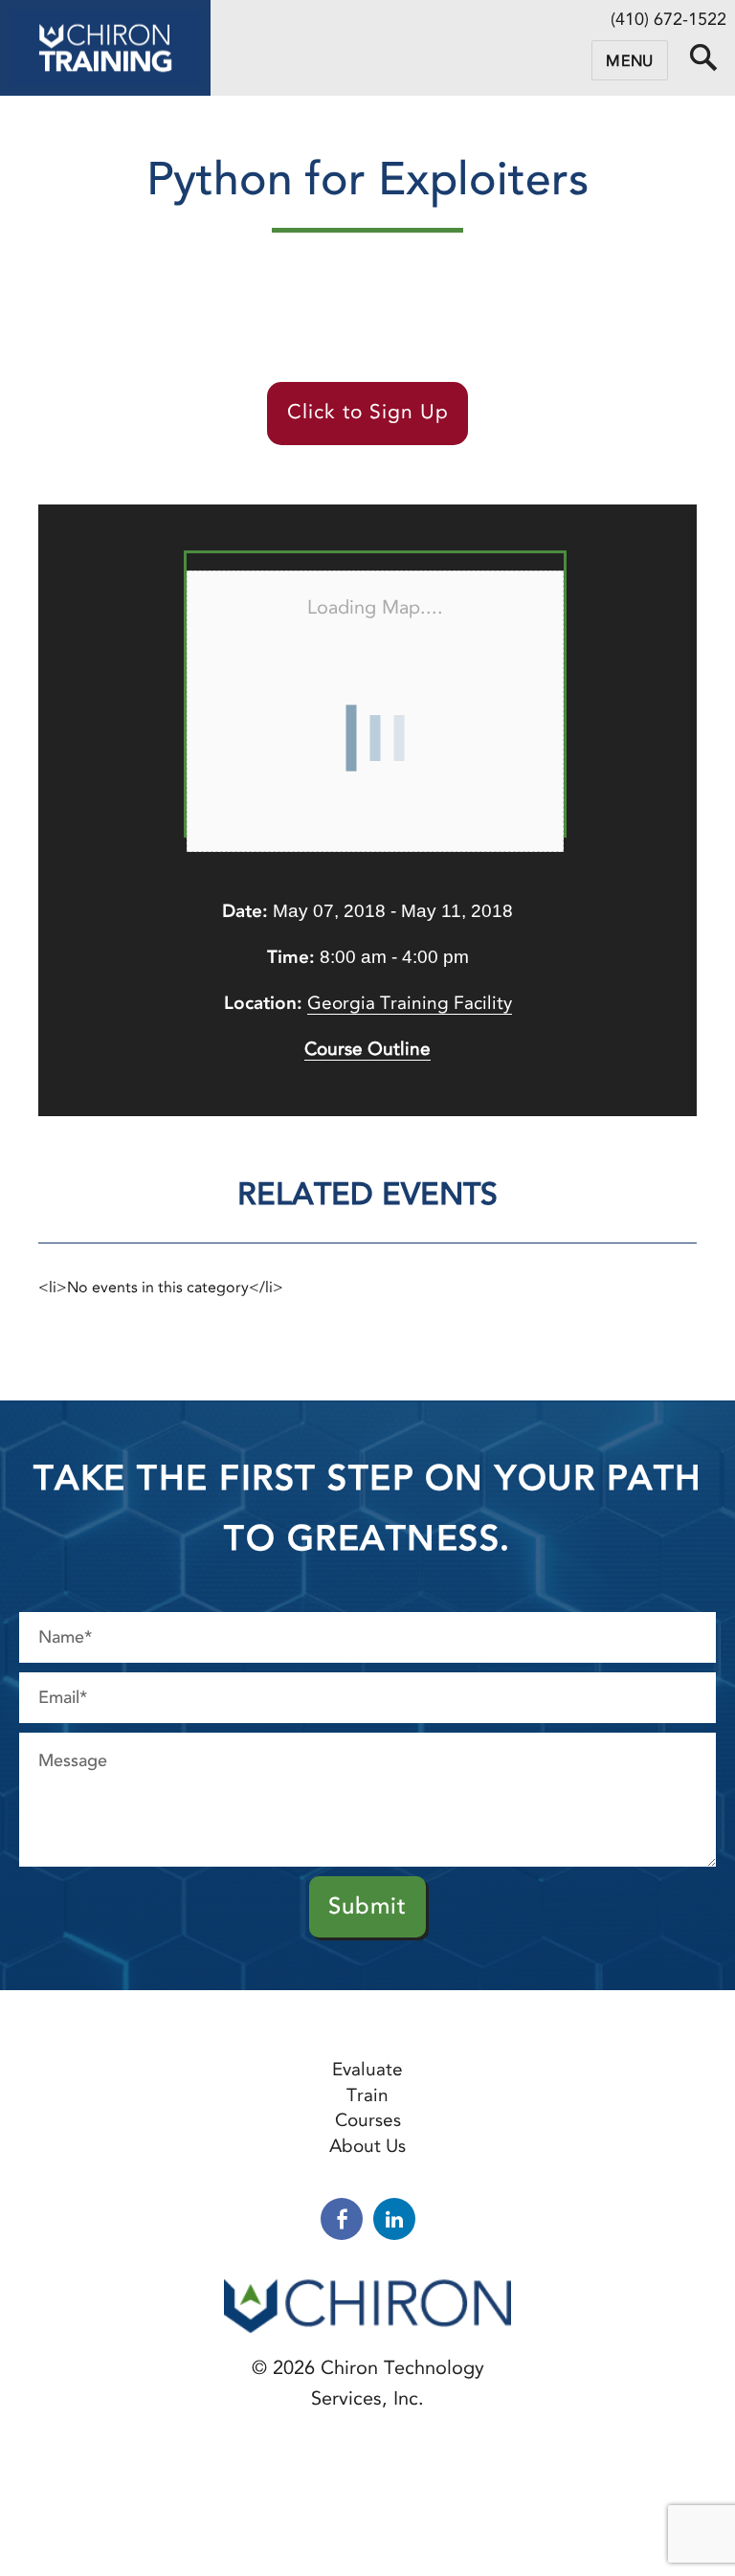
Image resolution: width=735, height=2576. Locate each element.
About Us (367, 2146)
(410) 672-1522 (668, 19)
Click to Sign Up (368, 412)
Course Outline (367, 1049)
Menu (630, 61)
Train (367, 2095)
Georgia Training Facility (410, 1003)
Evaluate (367, 2069)
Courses (368, 2120)
